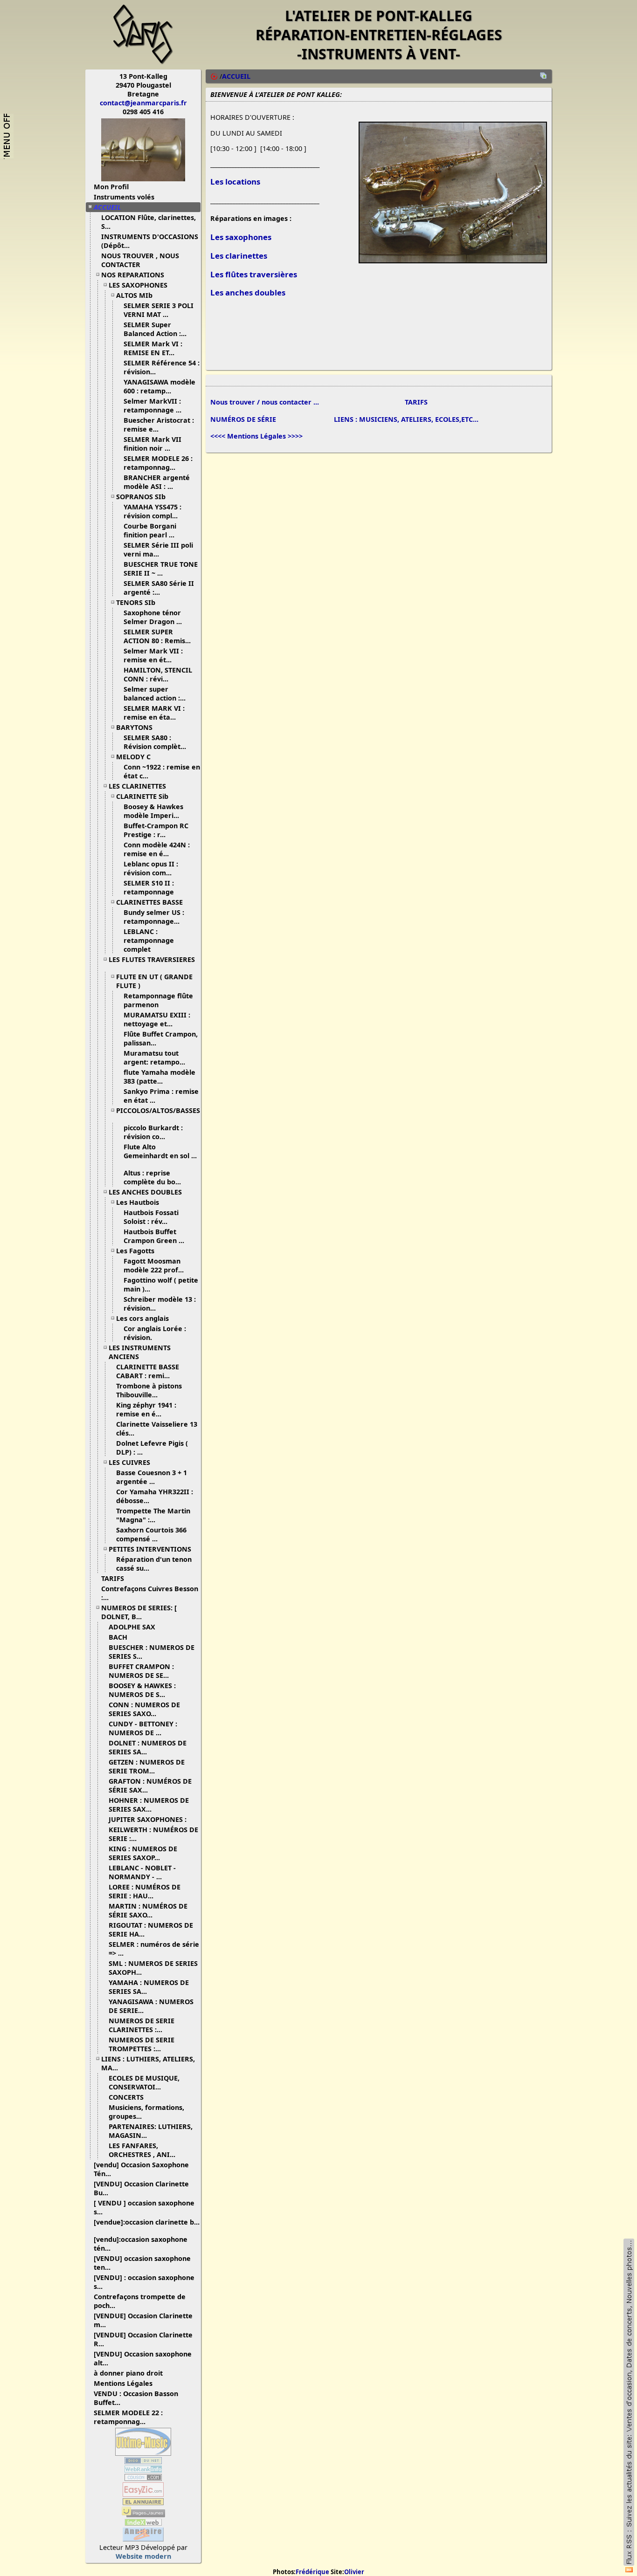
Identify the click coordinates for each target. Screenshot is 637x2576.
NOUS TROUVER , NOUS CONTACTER (140, 260)
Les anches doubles (248, 292)
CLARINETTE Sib (142, 796)
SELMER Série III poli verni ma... (158, 550)
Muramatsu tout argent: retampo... (154, 1058)
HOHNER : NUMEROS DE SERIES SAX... (149, 1805)
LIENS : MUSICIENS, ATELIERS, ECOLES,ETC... (406, 419)
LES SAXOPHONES (138, 285)
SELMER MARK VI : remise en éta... (154, 713)
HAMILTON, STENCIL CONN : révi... (158, 674)
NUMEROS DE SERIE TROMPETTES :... (142, 2044)
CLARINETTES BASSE (149, 902)
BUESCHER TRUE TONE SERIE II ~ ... (161, 569)
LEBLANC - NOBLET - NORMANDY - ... (142, 1872)
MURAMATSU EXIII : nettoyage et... (157, 1019)
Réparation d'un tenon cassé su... (154, 1564)
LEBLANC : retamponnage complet (149, 940)
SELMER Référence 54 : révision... (162, 367)
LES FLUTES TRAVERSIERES (152, 959)
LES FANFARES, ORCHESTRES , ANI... (142, 2150)
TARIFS (113, 1578)
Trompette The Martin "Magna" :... (153, 1515)
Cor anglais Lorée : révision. (155, 1333)
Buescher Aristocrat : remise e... (159, 425)
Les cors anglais (142, 1318)
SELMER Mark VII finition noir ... (152, 444)
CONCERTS (126, 2097)
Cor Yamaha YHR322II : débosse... (155, 1496)
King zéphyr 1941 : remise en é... (146, 1409)
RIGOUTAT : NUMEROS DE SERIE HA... (151, 1930)
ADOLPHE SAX (132, 1627)
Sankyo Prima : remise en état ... (161, 1096)
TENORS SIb (136, 602)
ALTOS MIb (134, 295)
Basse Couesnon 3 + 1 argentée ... (152, 1477)
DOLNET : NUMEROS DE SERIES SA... (148, 1747)
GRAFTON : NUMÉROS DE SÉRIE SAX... (150, 1786)
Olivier (354, 2572)
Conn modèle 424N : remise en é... (157, 849)
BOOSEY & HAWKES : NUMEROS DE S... (142, 1690)
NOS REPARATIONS (133, 275)
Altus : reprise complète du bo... (152, 1177)
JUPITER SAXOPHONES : (148, 1819)
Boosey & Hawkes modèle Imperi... (153, 811)
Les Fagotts (135, 1251)
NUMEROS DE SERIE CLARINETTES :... (142, 2025)
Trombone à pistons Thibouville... (149, 1390)
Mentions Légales (123, 2383)
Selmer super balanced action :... (155, 694)
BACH (118, 1637)
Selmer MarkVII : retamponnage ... (152, 405)
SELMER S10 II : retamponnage (150, 887)
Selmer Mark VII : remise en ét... (153, 655)
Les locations (235, 182)
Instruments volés (124, 197)
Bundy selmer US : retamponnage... (154, 917)
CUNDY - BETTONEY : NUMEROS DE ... (143, 1728)
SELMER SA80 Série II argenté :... (159, 588)
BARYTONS (134, 727)
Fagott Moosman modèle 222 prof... (154, 1265)
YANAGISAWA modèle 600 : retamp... (159, 386)
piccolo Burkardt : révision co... (153, 1132)
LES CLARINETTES (137, 786)
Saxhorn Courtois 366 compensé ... (151, 1534)
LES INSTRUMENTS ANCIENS (140, 1352)
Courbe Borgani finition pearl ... (150, 530)
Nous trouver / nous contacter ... (265, 402)
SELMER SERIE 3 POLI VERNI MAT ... (159, 310)
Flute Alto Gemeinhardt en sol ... (160, 1151)
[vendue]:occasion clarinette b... (147, 2222)
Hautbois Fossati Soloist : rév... (151, 1217)
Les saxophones (241, 237)
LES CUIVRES (129, 1462)
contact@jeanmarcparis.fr (143, 103)
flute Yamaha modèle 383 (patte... (159, 1077)
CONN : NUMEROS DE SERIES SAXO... (144, 1709)
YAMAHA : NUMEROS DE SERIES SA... (149, 1987)
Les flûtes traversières (254, 274)
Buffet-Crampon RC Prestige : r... (156, 830)
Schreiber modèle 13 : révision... (160, 1304)
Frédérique (312, 2572)
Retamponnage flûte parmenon (158, 1000)
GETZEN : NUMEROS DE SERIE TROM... (147, 1766)
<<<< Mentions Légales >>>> (256, 436)
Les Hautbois (138, 1202)
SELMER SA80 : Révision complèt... (155, 742)
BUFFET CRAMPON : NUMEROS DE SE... (141, 1671)
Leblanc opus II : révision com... (151, 868)
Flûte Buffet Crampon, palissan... (161, 1038)
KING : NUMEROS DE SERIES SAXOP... (143, 1853)
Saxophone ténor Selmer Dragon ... (153, 617)
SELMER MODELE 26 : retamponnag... (158, 463)
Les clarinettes (239, 256)
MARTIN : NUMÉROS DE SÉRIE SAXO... (148, 1910)
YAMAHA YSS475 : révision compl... (152, 511)
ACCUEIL (107, 207)
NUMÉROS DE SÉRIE (243, 419)
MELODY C (133, 757)
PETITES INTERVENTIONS (150, 1549)
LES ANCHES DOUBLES (145, 1192)
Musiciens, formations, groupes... (146, 2112)
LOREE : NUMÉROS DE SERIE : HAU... (145, 1891)
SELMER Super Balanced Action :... (155, 329)
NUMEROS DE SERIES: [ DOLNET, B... (139, 1612)
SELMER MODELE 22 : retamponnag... (128, 2417)
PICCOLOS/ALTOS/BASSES (158, 1110)
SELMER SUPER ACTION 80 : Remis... (157, 636)
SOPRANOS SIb (141, 497)
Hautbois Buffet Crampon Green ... (154, 1236)
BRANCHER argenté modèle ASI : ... (157, 482)
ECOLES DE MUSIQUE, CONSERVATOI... (144, 2082)
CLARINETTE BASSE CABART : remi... (148, 1371)
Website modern (143, 2556)
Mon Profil (111, 187)
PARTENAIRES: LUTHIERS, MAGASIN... (151, 2131)
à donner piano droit (128, 2373)
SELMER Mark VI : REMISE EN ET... (153, 348)
